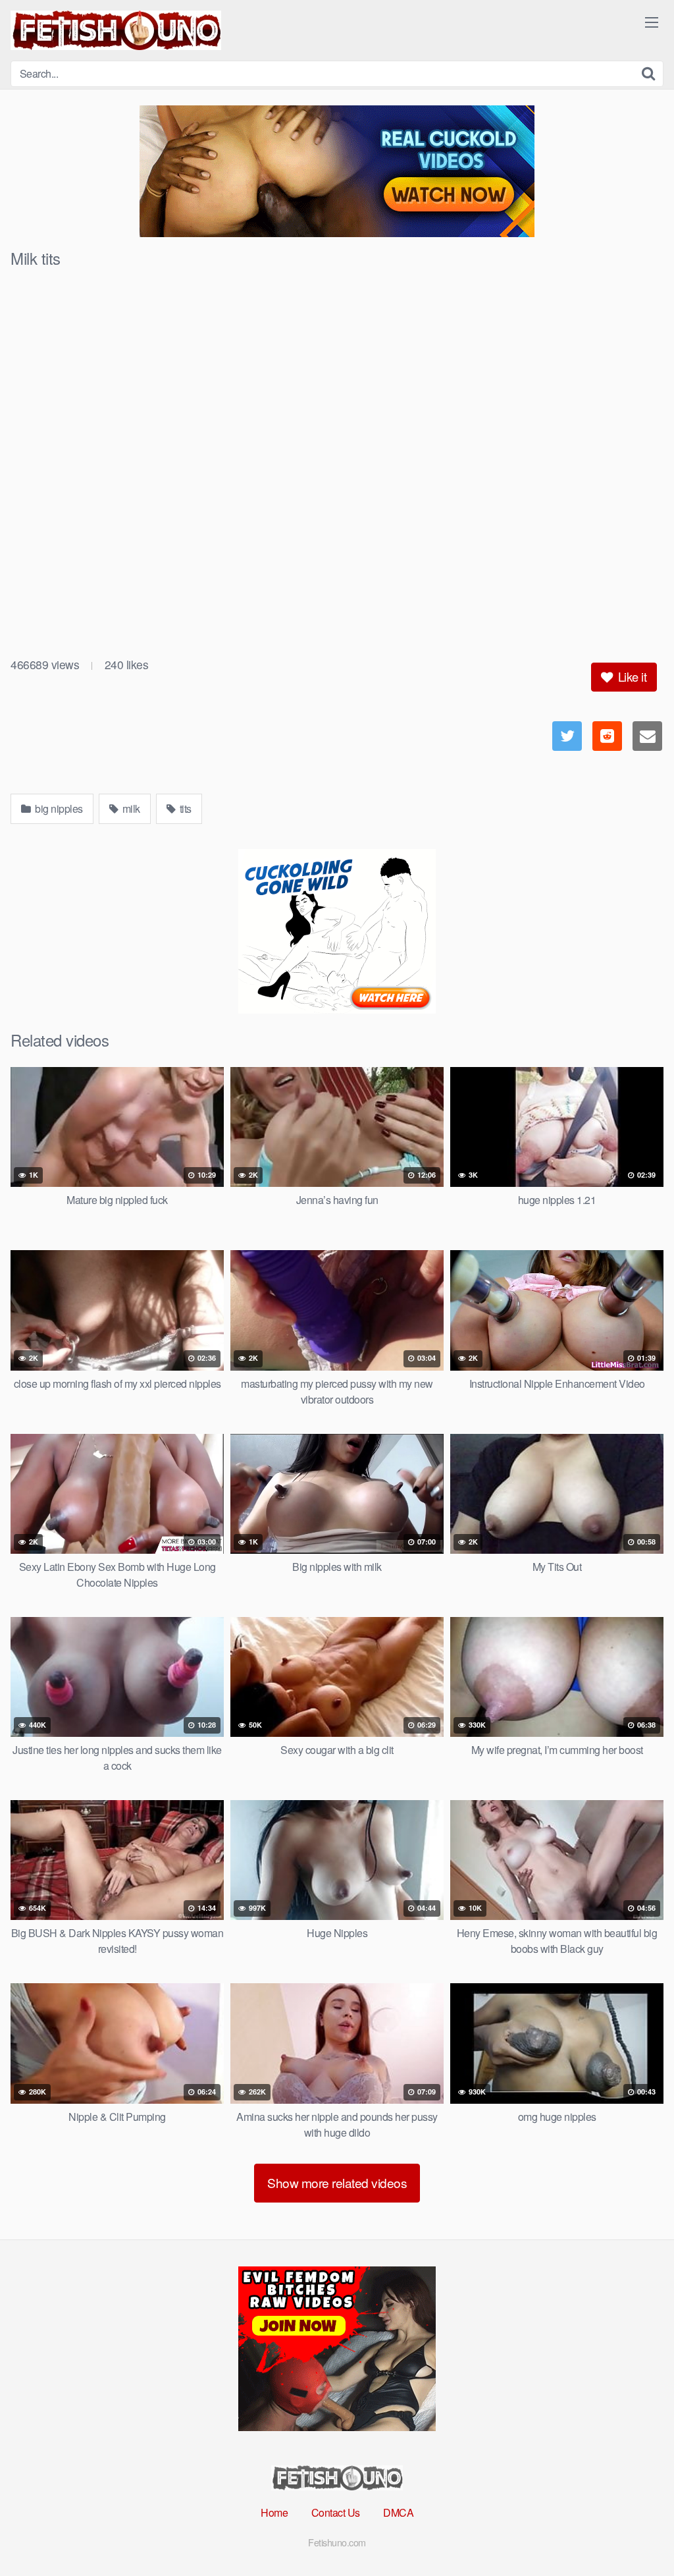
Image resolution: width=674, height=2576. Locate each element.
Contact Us (336, 2512)
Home (274, 2512)
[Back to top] (638, 2534)
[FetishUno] (116, 30)
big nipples (58, 808)
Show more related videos (337, 2182)
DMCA (398, 2512)
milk (130, 808)
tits (184, 808)
